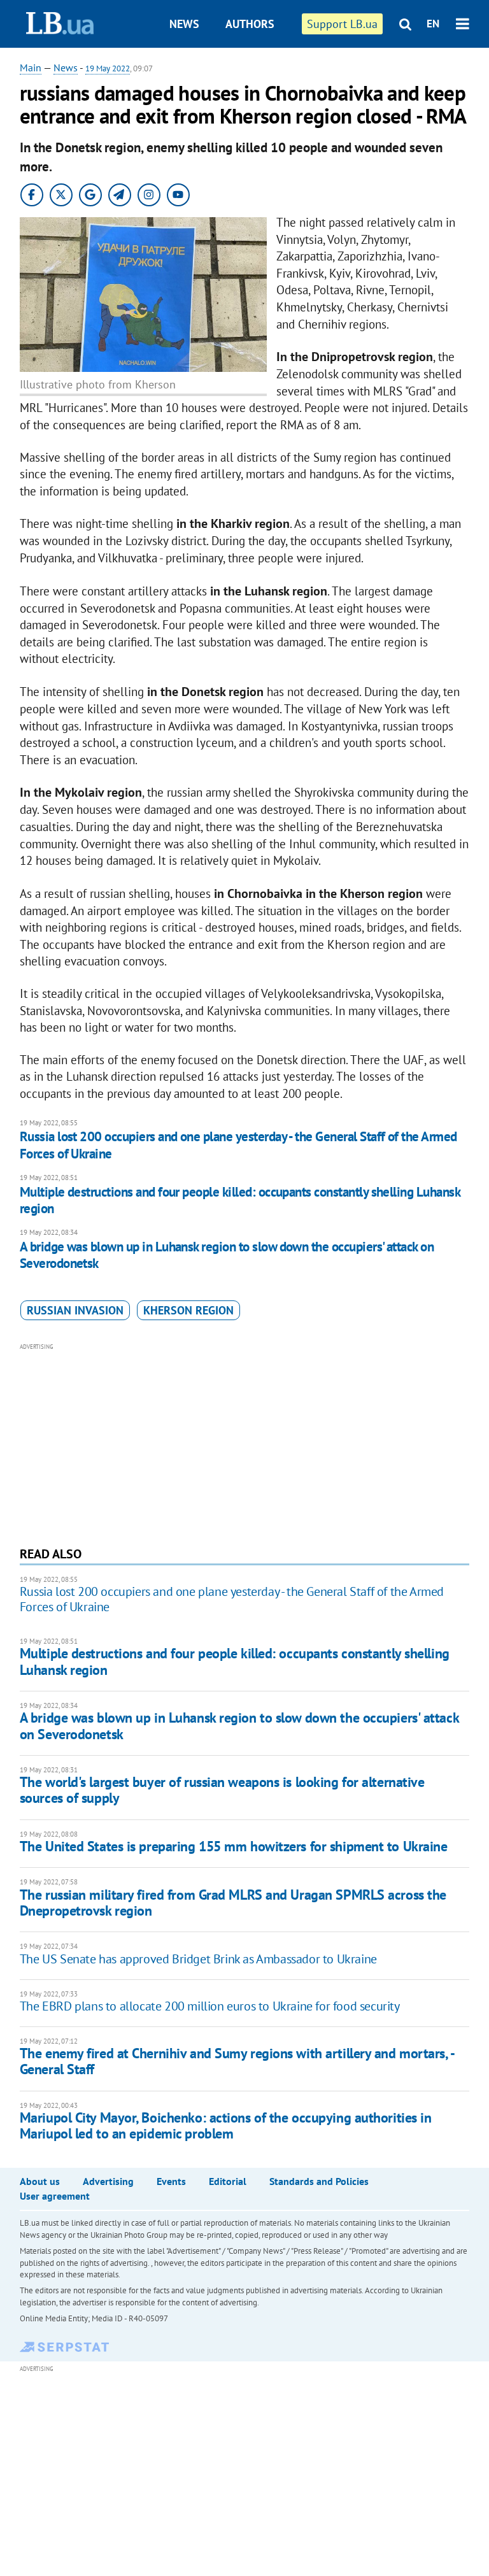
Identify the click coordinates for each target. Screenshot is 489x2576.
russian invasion (75, 1310)
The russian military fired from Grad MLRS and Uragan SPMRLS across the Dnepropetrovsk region (233, 1903)
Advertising (108, 2181)
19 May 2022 (108, 68)
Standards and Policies (319, 2181)
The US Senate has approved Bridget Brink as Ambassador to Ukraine (198, 1959)
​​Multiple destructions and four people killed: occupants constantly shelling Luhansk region (240, 1200)
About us (40, 2181)
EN (433, 24)
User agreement (55, 2196)
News (184, 24)
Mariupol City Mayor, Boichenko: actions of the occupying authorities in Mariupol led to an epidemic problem (226, 2125)
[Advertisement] (245, 1443)
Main (31, 68)
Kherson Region (188, 1310)
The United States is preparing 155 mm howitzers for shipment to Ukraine (234, 1846)
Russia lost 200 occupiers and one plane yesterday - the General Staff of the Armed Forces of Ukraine (238, 1145)
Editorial (228, 2181)
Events (171, 2181)
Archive (256, 72)
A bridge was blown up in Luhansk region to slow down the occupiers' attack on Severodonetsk (227, 1255)
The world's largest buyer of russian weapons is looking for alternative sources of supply (222, 1790)
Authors (250, 24)
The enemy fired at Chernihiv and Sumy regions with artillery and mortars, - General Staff (237, 2061)
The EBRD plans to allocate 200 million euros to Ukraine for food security (210, 2006)
